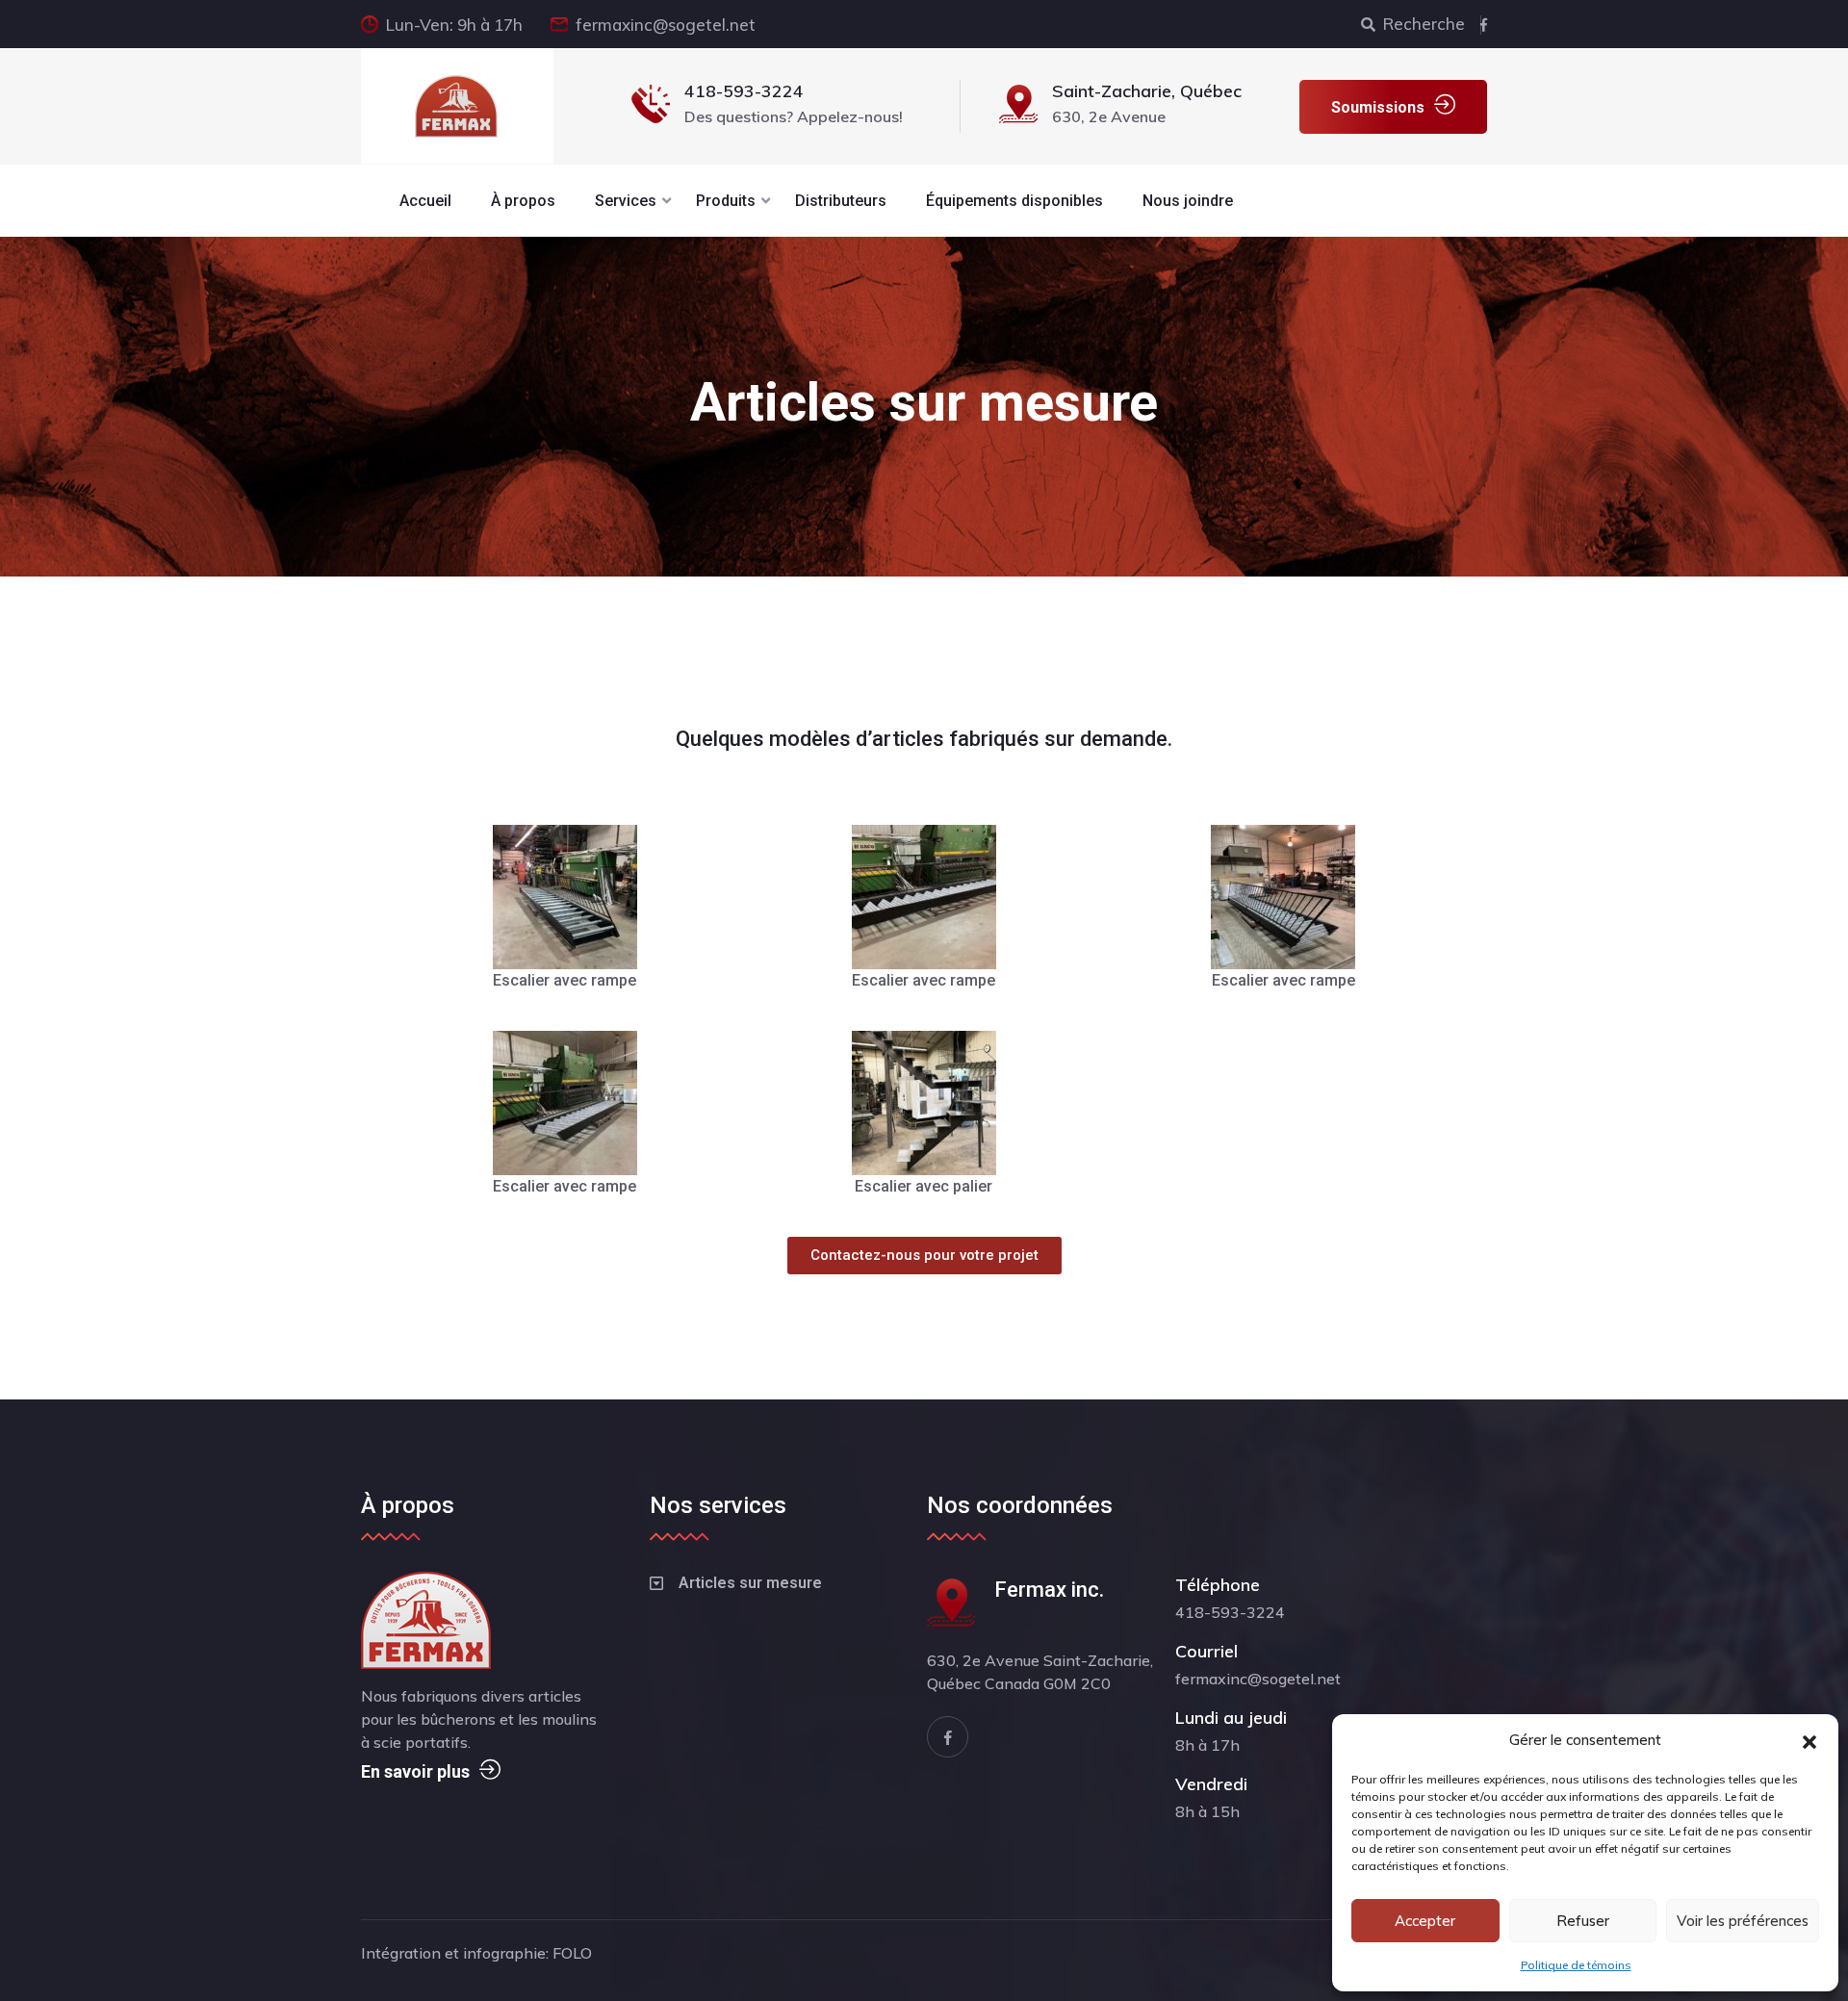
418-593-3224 (744, 91)
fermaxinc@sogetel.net (666, 25)
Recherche (1424, 24)
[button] (1809, 1740)
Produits (726, 201)
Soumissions (1378, 107)
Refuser (1583, 1921)
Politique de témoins (1576, 1965)
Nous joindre (1188, 201)
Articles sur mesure (750, 1583)
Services (626, 201)
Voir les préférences (1743, 1921)
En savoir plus (415, 1771)
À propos (523, 201)
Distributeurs (841, 201)
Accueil (425, 201)
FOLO (572, 1953)
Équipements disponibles (1014, 201)
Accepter (1425, 1921)
